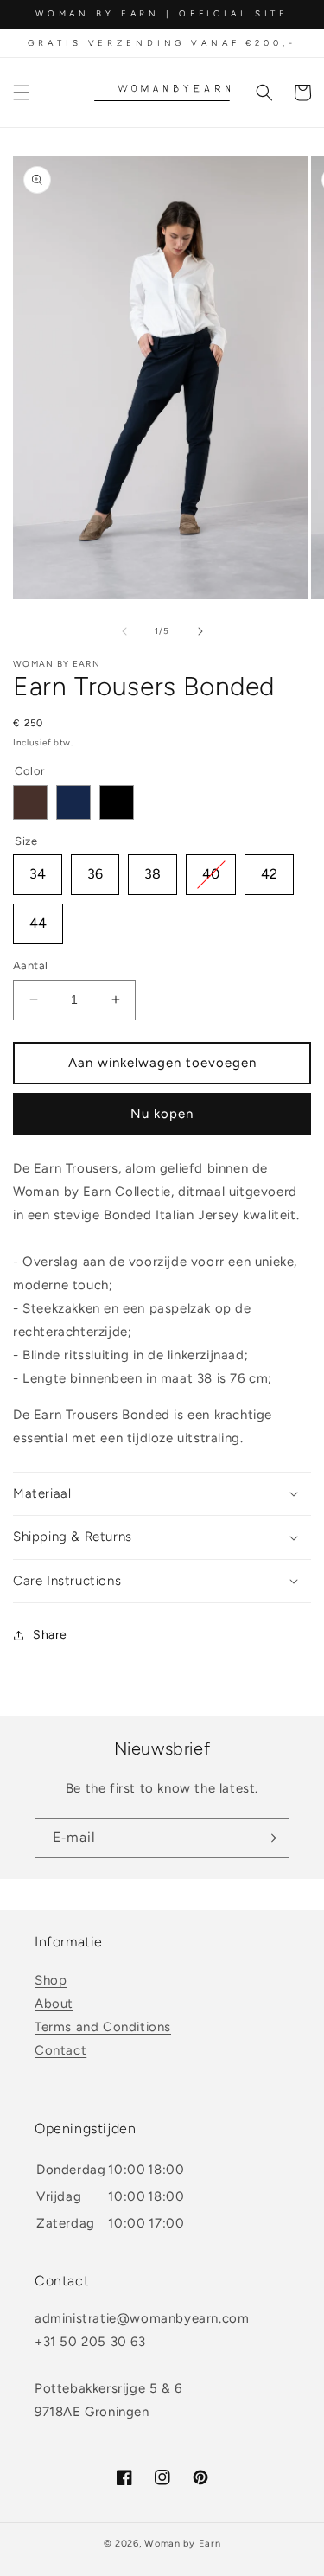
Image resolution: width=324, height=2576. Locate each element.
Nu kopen (162, 1114)
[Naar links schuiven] (124, 631)
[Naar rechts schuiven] (200, 631)
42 (269, 868)
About (54, 2004)
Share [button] (50, 1635)
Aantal (30, 965)
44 (38, 917)
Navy (73, 802)
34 (38, 868)
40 (211, 868)
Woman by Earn (182, 2544)
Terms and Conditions (103, 2027)
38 (152, 868)
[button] (22, 93)
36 (95, 868)
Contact (60, 2050)
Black (117, 802)
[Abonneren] (270, 1838)
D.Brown (30, 802)
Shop (51, 1980)
